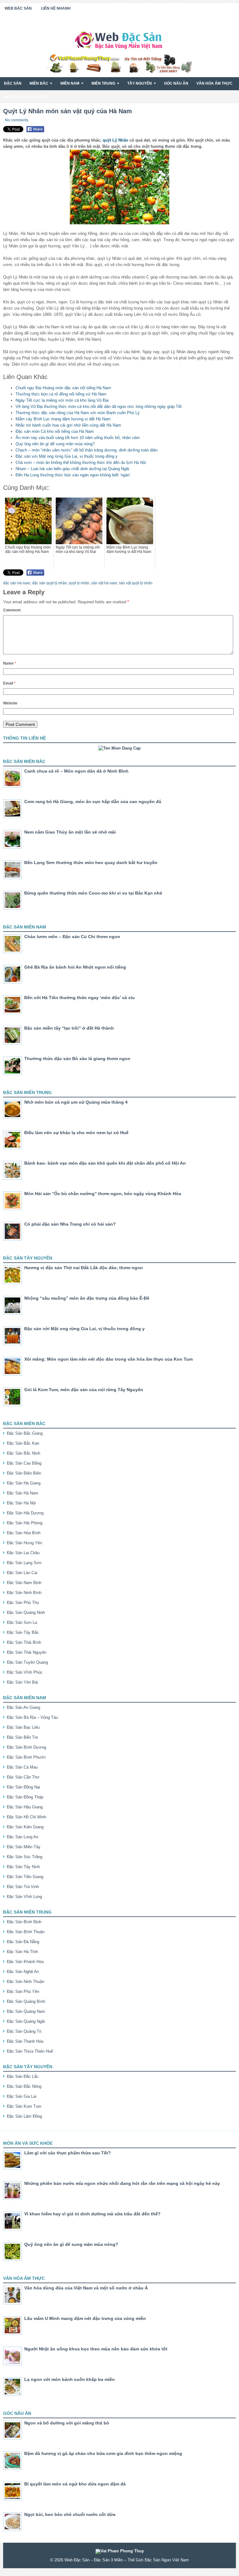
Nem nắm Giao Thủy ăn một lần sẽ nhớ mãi (70, 832)
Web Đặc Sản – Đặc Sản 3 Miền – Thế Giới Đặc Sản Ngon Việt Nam (127, 2560)
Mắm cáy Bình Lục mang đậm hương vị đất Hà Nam (63, 419)
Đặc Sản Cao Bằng (24, 1463)
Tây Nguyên (142, 83)
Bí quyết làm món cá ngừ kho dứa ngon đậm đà (75, 2484)
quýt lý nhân (79, 583)
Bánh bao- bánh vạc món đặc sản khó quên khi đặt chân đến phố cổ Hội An (105, 1163)
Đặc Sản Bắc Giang (25, 1433)
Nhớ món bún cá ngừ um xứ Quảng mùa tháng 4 (76, 1102)
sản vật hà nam (104, 583)
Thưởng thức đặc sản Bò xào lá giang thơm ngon (77, 1059)
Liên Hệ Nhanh (56, 8)
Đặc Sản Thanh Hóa (25, 2041)
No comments (17, 120)
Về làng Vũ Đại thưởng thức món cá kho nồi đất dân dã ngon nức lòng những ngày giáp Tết (99, 407)
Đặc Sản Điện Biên (24, 1473)
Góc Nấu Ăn (176, 83)
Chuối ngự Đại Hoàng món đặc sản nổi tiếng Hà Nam (63, 388)
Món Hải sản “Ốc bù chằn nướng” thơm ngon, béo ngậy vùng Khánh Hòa (103, 1194)
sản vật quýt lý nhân (136, 583)
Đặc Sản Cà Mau (22, 1767)
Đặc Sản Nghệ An (23, 1972)
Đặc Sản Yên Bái (22, 1682)
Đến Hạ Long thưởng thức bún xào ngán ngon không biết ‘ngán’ (73, 475)
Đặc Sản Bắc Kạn (23, 1443)
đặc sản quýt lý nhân (49, 583)
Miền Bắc (41, 83)
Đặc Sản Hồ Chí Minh (26, 1817)
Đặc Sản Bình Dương (26, 1747)
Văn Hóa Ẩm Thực (214, 83)
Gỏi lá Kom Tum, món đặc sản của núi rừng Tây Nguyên (84, 1390)
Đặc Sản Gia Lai (22, 2096)
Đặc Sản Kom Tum (24, 2106)
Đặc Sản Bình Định (24, 1922)
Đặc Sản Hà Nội (21, 1503)
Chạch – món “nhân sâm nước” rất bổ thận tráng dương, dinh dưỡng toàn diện (87, 450)
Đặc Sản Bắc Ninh (23, 1453)
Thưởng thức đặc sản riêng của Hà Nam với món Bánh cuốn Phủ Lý (78, 413)
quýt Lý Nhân (115, 140)
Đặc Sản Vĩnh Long (24, 1897)
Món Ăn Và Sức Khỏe (25, 97)
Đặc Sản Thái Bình (24, 1642)
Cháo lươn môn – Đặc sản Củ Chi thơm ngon (72, 937)
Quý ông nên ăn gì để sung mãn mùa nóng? (55, 444)
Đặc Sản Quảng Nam (26, 2011)
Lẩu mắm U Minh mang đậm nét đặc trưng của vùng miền (85, 2318)
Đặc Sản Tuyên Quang (27, 1662)
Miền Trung (105, 83)
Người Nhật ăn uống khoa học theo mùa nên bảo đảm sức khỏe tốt (96, 2349)
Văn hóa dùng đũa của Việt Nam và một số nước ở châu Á (86, 2288)
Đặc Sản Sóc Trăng (25, 1857)
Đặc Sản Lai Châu (23, 1553)
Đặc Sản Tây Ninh (23, 1867)
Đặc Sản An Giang (23, 1707)
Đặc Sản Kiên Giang (25, 1827)
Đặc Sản (13, 83)
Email (9, 683)
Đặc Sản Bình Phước (26, 1757)
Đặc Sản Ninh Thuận (26, 1982)
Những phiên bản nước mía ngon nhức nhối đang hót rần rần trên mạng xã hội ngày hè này (122, 2183)
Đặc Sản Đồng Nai (23, 1787)
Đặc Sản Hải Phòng (25, 1523)
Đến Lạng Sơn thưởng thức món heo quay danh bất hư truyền (91, 863)
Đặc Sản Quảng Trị (24, 2031)
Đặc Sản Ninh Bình (24, 1593)
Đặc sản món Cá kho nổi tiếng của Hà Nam (55, 431)
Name (10, 663)
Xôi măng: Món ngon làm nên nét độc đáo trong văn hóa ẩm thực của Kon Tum (108, 1359)
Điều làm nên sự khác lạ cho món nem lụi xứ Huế (76, 1133)
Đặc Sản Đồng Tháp (25, 1797)
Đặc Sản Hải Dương (25, 1513)
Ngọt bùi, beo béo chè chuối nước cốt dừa (70, 2514)
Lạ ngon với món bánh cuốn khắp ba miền (70, 2379)
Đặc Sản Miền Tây (24, 1847)
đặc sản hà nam (17, 583)
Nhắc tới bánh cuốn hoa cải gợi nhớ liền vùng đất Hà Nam (68, 425)
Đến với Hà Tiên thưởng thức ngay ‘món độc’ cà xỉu (80, 998)
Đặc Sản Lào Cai (22, 1573)
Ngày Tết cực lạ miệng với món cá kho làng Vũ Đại (62, 400)
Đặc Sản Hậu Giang (25, 1807)
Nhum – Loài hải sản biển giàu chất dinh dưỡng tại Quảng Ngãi (72, 469)
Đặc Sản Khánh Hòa (25, 1962)
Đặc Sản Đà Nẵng (23, 1942)
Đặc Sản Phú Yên (23, 1992)
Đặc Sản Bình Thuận (26, 1932)
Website (10, 703)
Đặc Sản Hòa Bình (24, 1533)
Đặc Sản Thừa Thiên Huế (30, 2051)
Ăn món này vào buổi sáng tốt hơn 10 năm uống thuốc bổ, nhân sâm (78, 438)
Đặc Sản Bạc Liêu (23, 1727)
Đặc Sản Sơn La (22, 1622)
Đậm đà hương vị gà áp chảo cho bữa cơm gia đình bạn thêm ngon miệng (103, 2453)
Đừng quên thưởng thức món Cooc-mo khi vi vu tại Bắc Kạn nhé (93, 893)
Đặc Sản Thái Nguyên (27, 1652)
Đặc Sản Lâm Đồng (24, 2116)
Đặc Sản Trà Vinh (23, 1887)
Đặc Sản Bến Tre (22, 1737)
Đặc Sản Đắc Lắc (23, 2076)
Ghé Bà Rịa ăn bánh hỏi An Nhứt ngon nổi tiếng (75, 967)
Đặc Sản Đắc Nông (24, 2086)
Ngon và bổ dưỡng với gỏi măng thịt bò (67, 2423)
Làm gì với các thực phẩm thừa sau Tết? (68, 2153)
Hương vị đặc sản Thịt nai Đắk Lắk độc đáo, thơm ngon (84, 1268)
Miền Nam (72, 83)
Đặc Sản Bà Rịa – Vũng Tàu (32, 1717)
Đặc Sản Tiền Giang (25, 1877)
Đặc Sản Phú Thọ (23, 1603)
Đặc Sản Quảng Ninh (26, 1613)
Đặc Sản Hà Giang (24, 1483)
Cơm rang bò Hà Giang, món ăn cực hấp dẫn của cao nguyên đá (93, 802)
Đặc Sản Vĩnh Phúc (25, 1672)
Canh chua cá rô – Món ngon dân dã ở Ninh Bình (76, 771)
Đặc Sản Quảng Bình (26, 2001)
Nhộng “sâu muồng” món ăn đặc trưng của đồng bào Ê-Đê (87, 1298)
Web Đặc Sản (18, 8)
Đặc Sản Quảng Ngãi (26, 2021)
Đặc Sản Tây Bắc (23, 1632)
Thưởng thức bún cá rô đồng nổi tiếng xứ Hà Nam (61, 394)
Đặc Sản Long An (23, 1837)
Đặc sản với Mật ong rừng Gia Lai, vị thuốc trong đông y (67, 456)
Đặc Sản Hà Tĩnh (22, 1952)
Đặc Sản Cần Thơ (23, 1777)
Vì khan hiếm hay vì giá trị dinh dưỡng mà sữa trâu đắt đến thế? (92, 2214)
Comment (12, 610)
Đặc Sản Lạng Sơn (24, 1563)
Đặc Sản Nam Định (24, 1583)
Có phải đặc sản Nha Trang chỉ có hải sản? (70, 1224)
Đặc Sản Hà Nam (23, 1493)
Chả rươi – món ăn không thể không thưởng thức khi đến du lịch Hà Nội (81, 463)
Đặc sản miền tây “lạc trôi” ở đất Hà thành (69, 1028)
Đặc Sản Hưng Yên (24, 1543)
